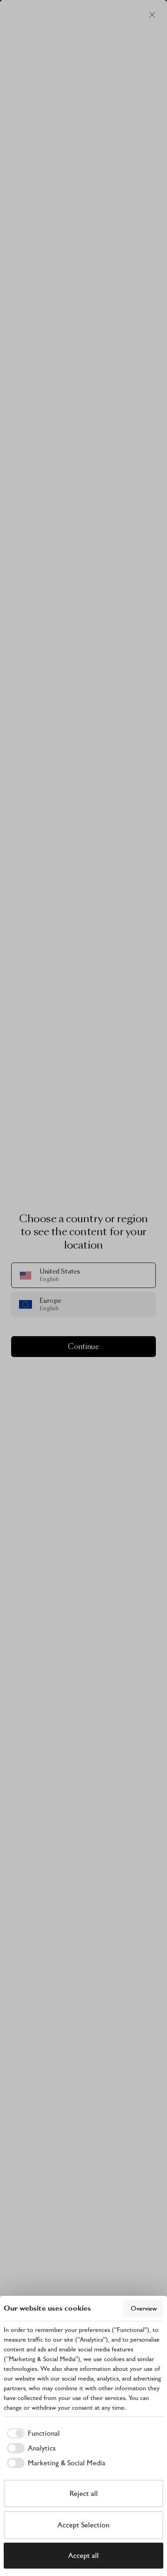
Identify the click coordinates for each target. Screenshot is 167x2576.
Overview (144, 2308)
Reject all (84, 2493)
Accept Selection (83, 2525)
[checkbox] (32, 2433)
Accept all (83, 2555)
